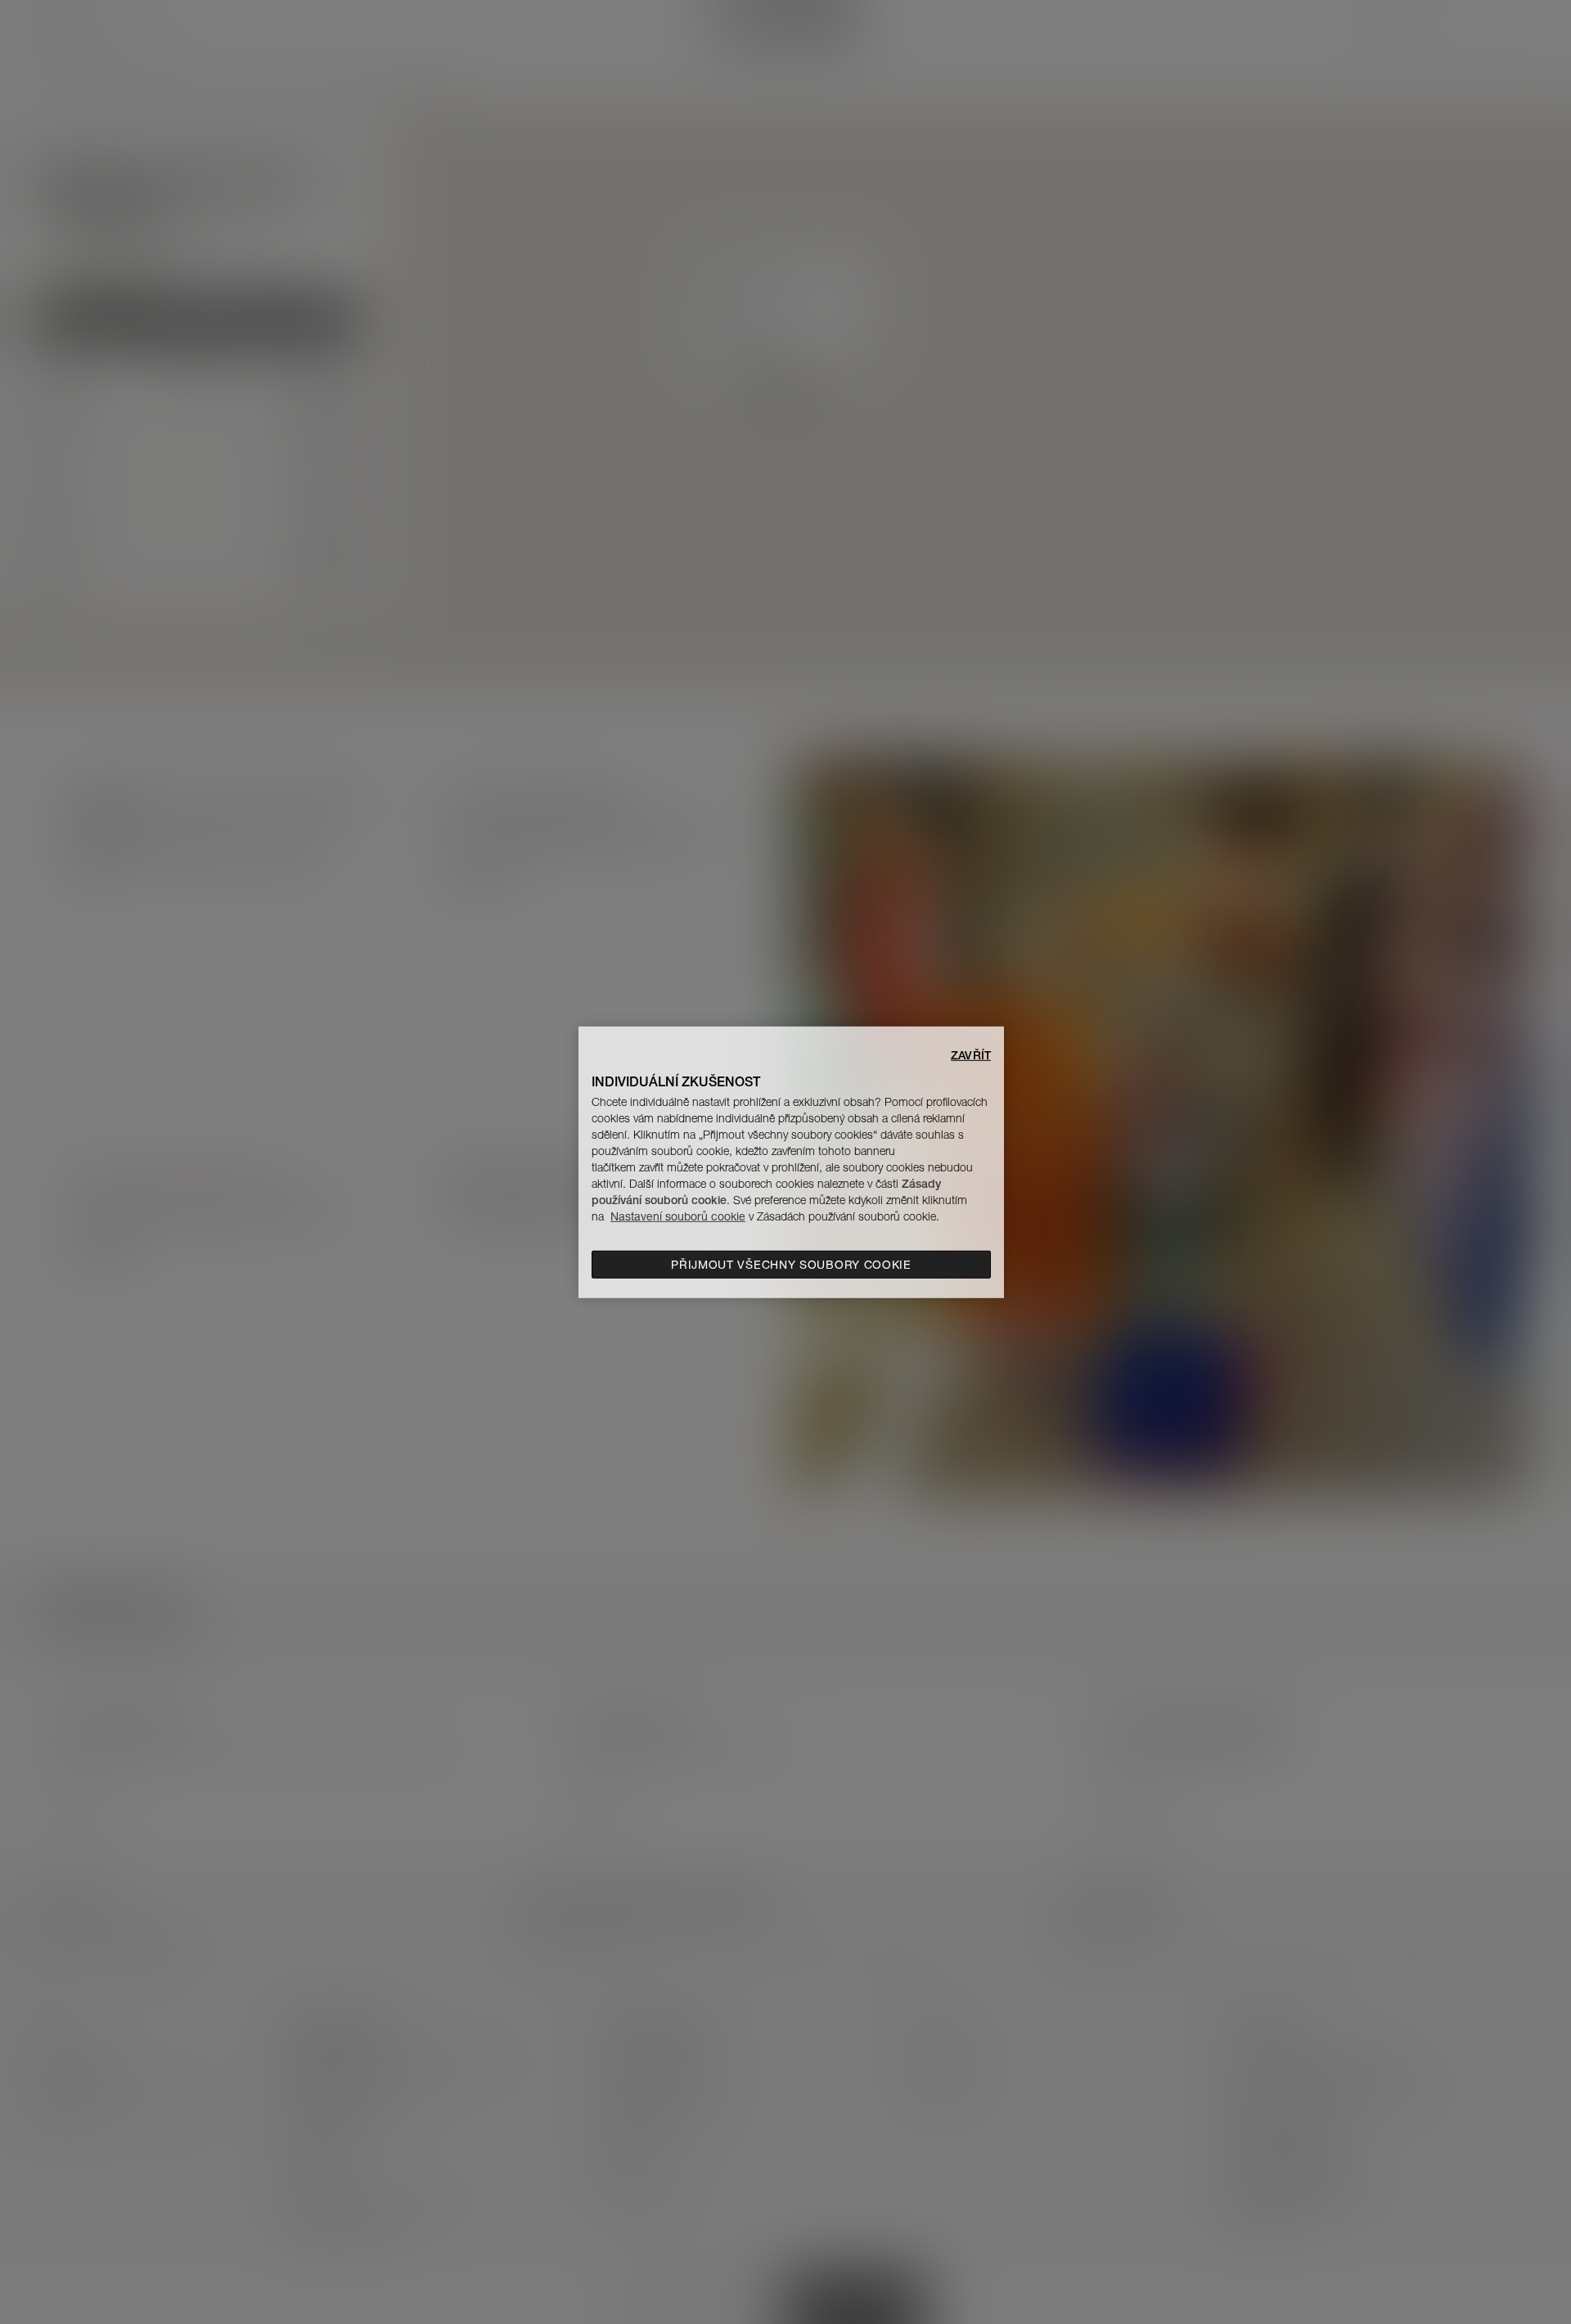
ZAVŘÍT (971, 1054)
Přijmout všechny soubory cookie (791, 1265)
